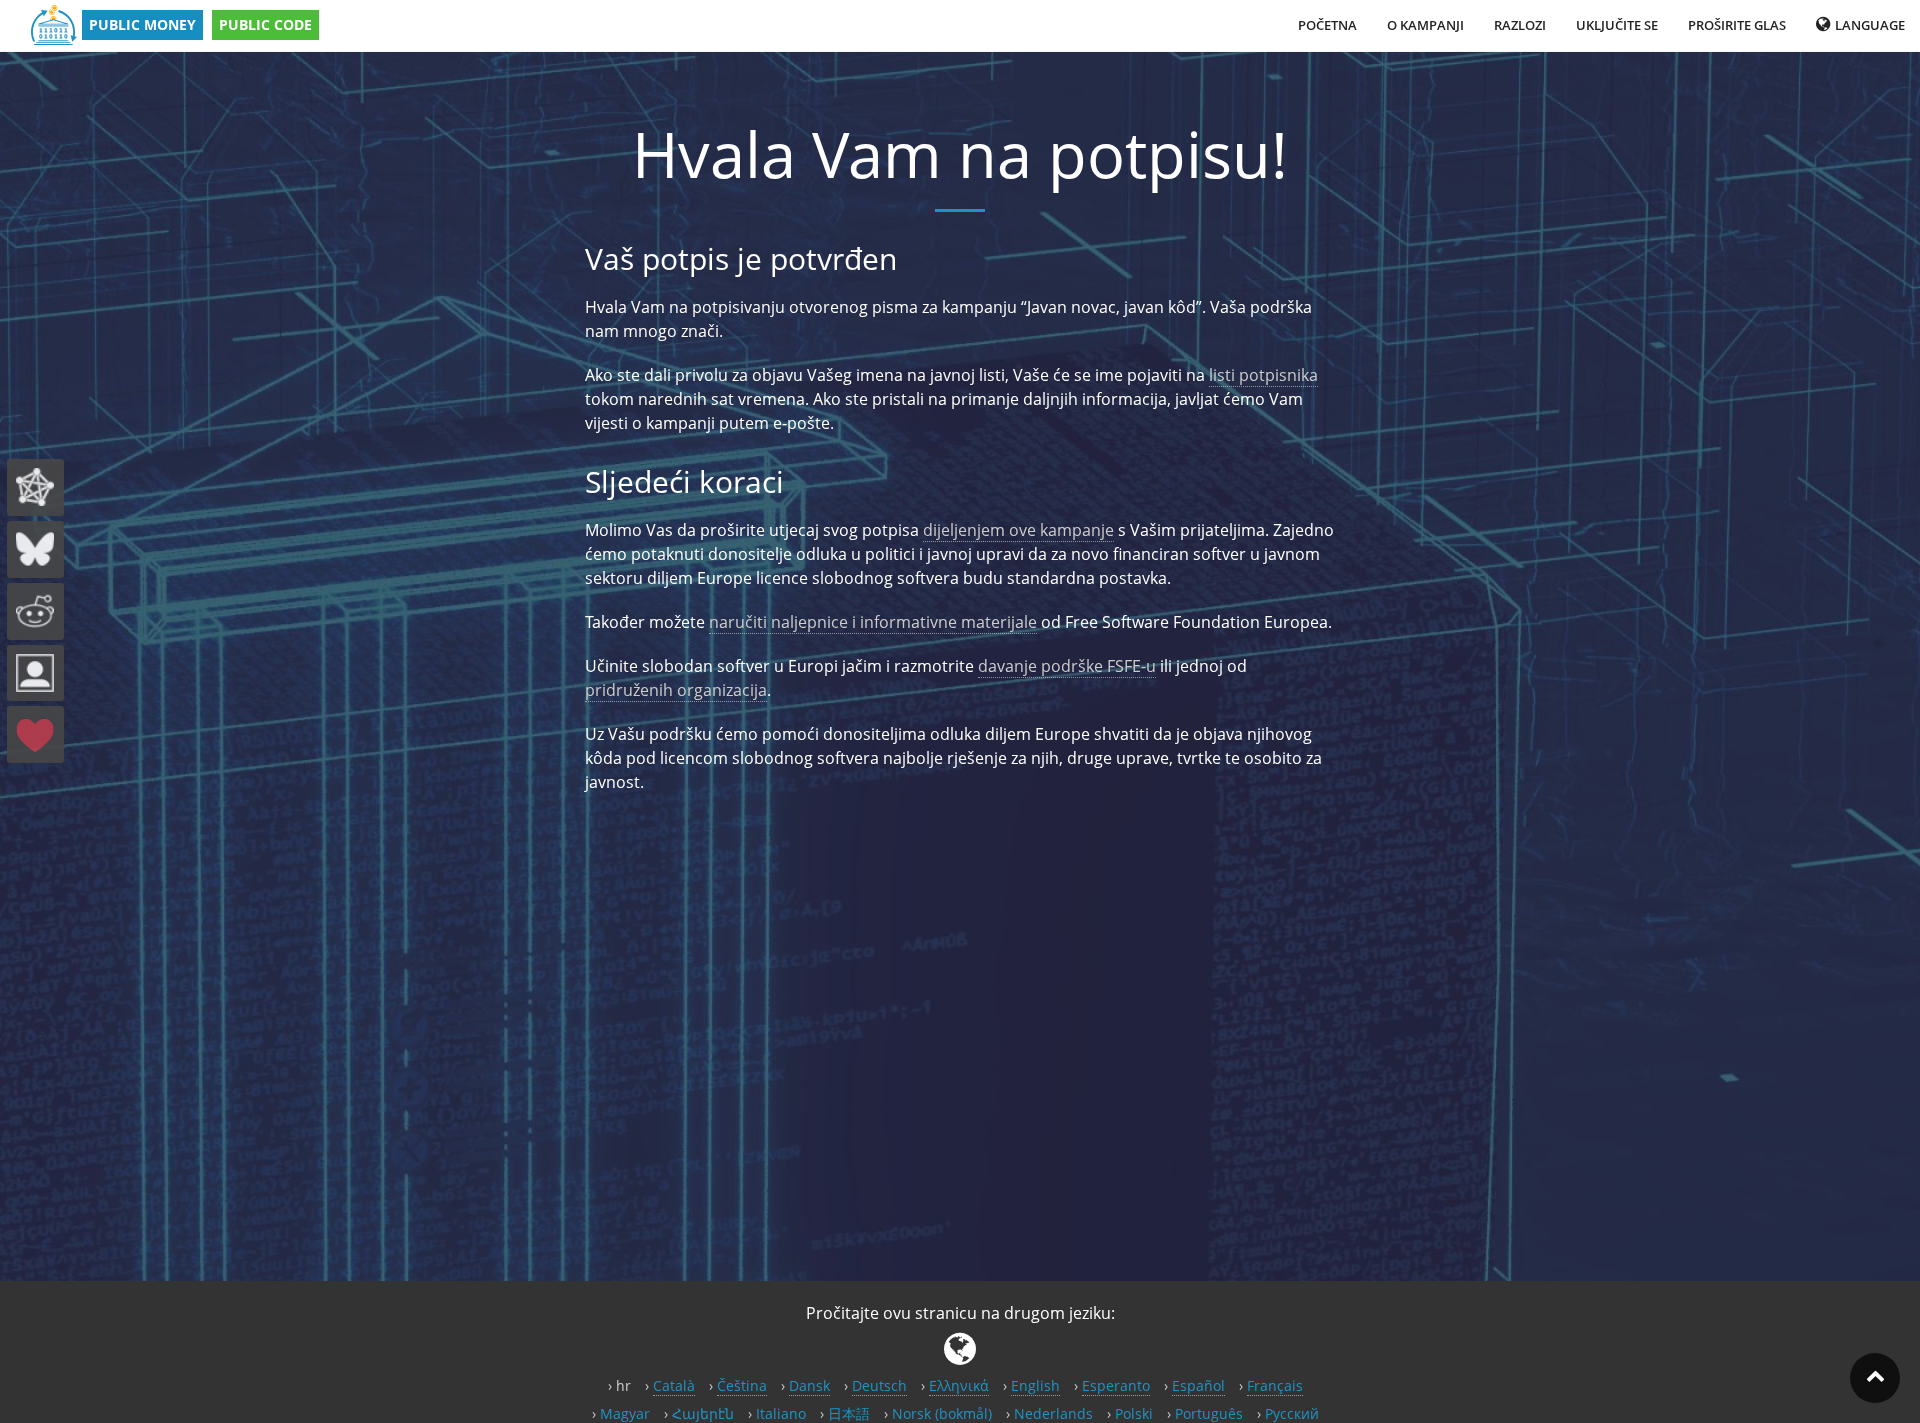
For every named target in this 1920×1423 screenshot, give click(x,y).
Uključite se (1617, 25)
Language (1868, 25)
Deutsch (879, 1385)
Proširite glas (1737, 25)
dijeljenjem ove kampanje (1018, 530)
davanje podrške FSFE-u (1067, 666)
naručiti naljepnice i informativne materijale (873, 622)
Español (1198, 1385)
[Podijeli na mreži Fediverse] (35, 487)
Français (1275, 1385)
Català (674, 1385)
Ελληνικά (959, 1385)
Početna (1327, 25)
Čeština (742, 1385)
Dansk (809, 1385)
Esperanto (1116, 1385)
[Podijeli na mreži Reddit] (35, 611)
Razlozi (1520, 25)
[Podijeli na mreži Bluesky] (35, 549)
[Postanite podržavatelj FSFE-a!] (35, 734)
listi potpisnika (1263, 375)
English (1035, 1385)
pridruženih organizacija (676, 690)
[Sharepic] (35, 673)
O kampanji (1425, 25)
